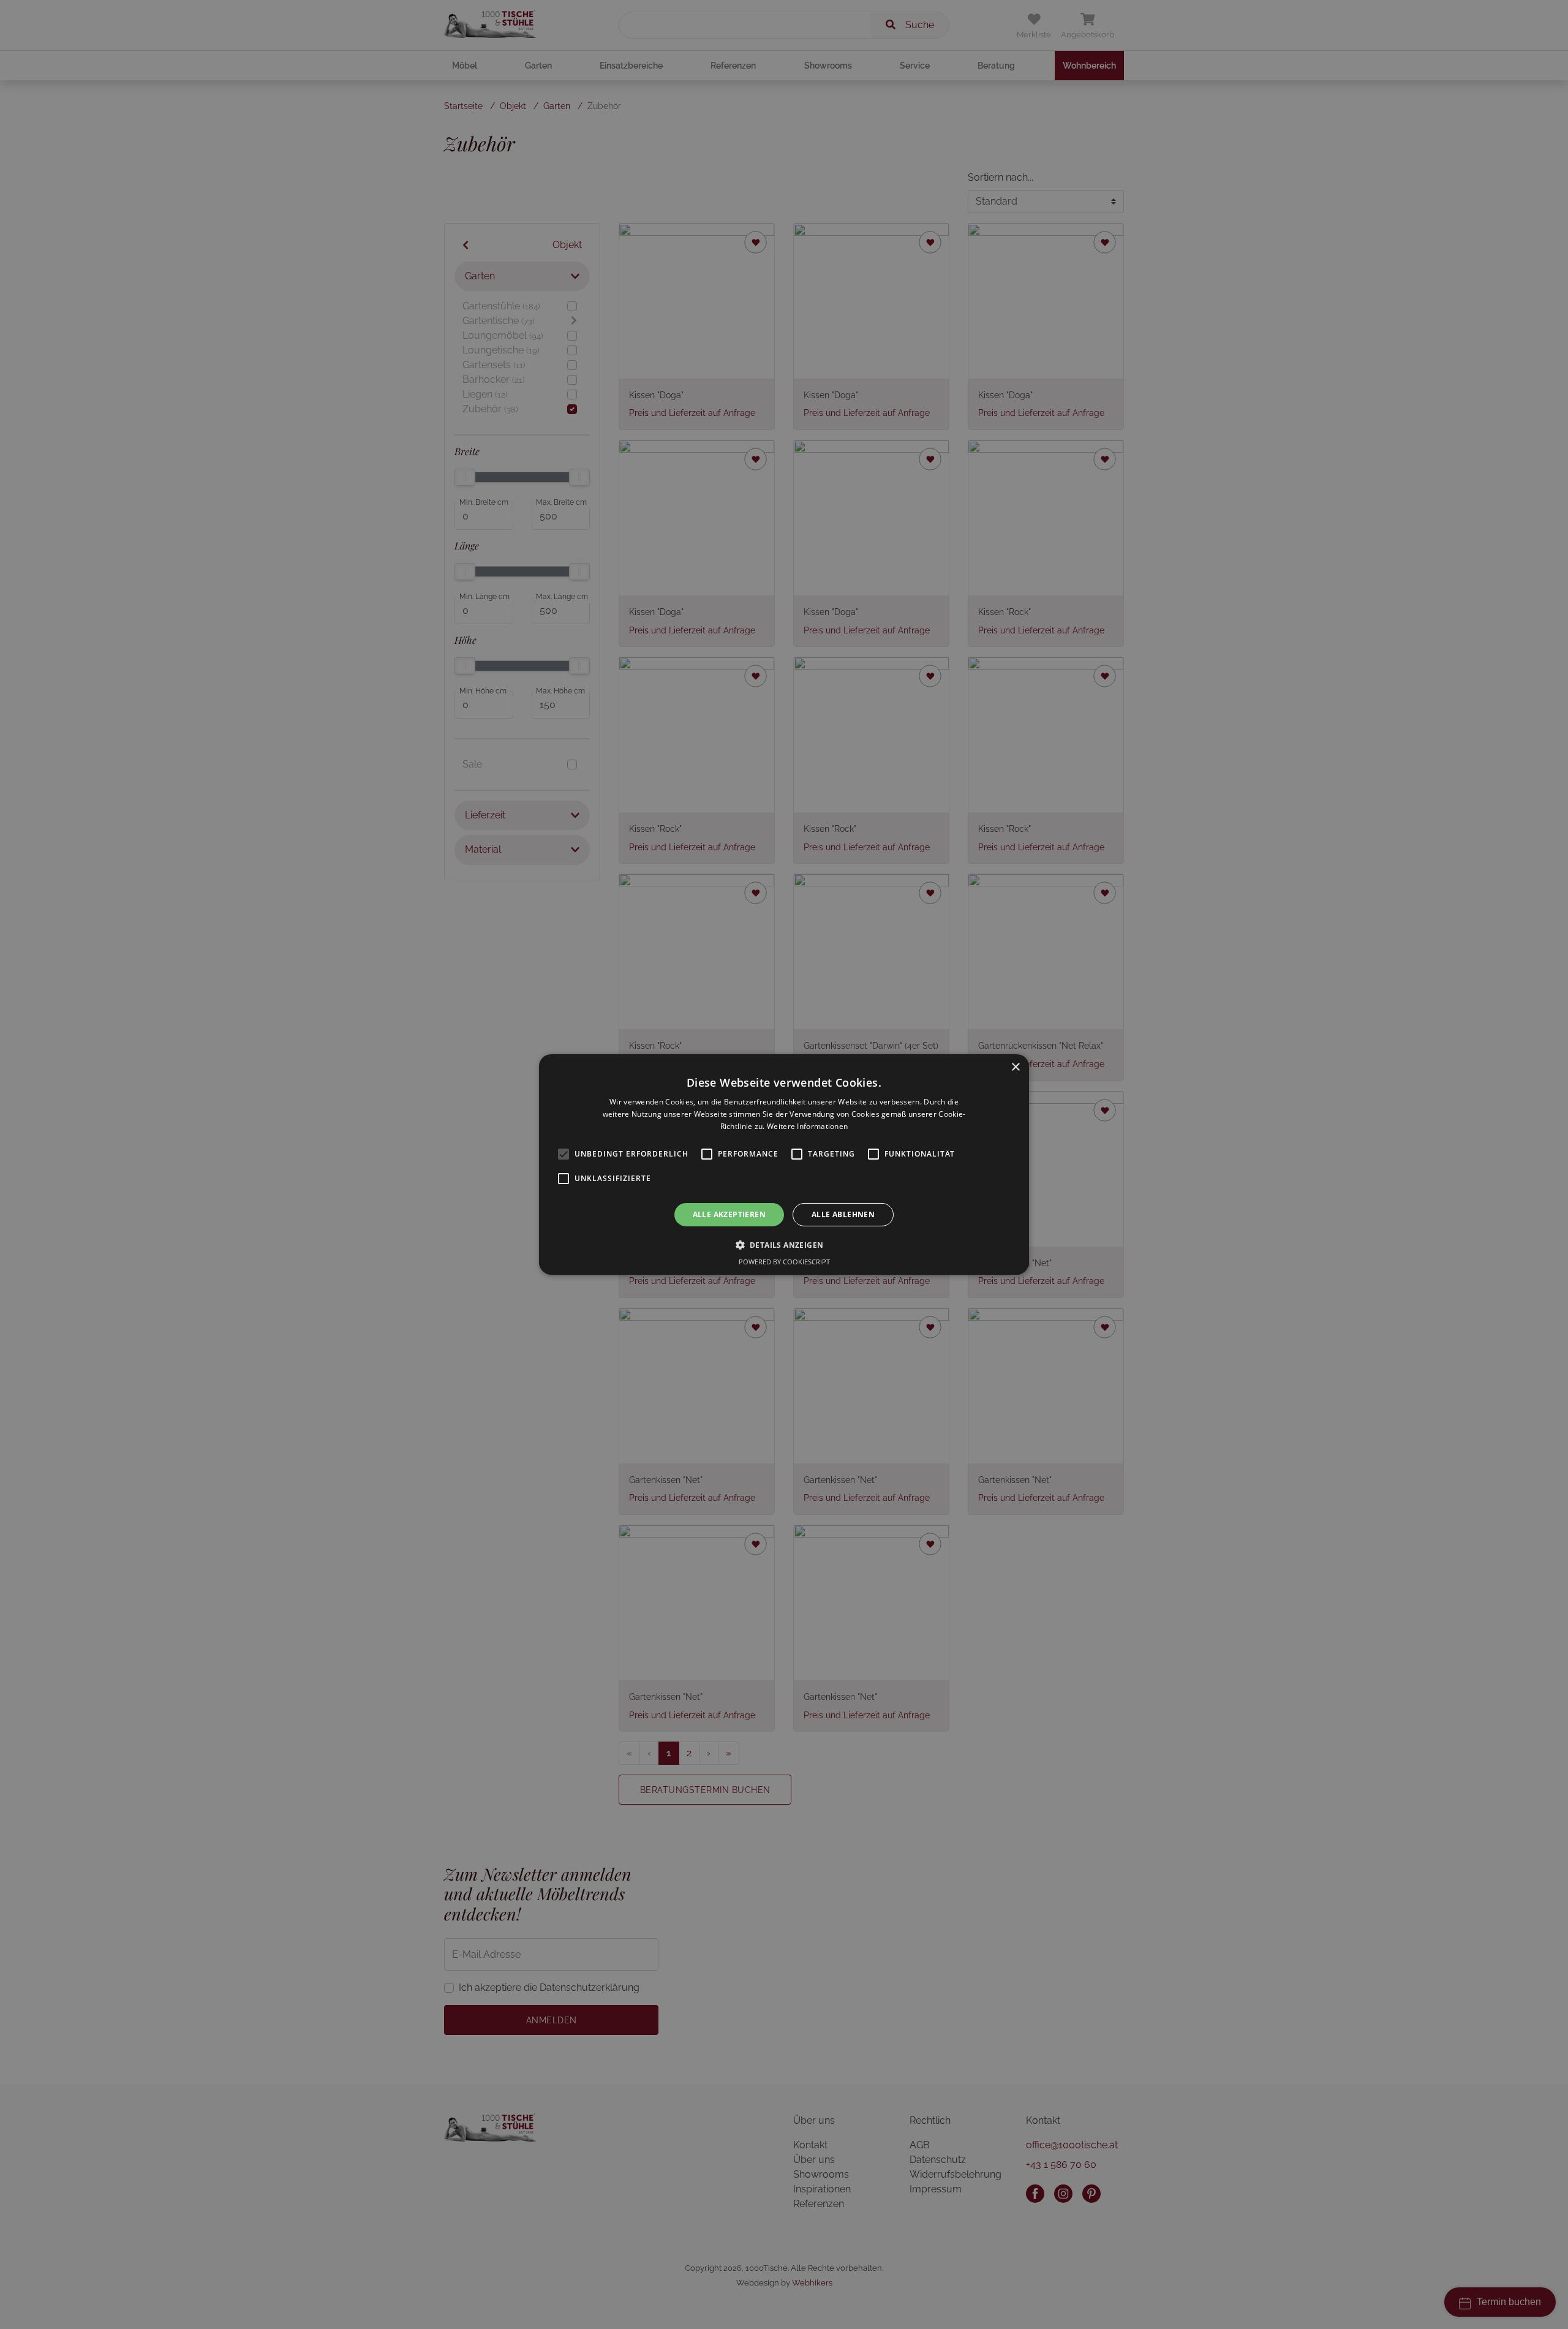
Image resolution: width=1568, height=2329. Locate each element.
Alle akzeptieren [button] (729, 1214)
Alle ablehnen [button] (843, 1214)
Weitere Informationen (807, 1126)
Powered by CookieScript (784, 1262)
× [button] (1015, 1067)
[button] (784, 1245)
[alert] (784, 1164)
